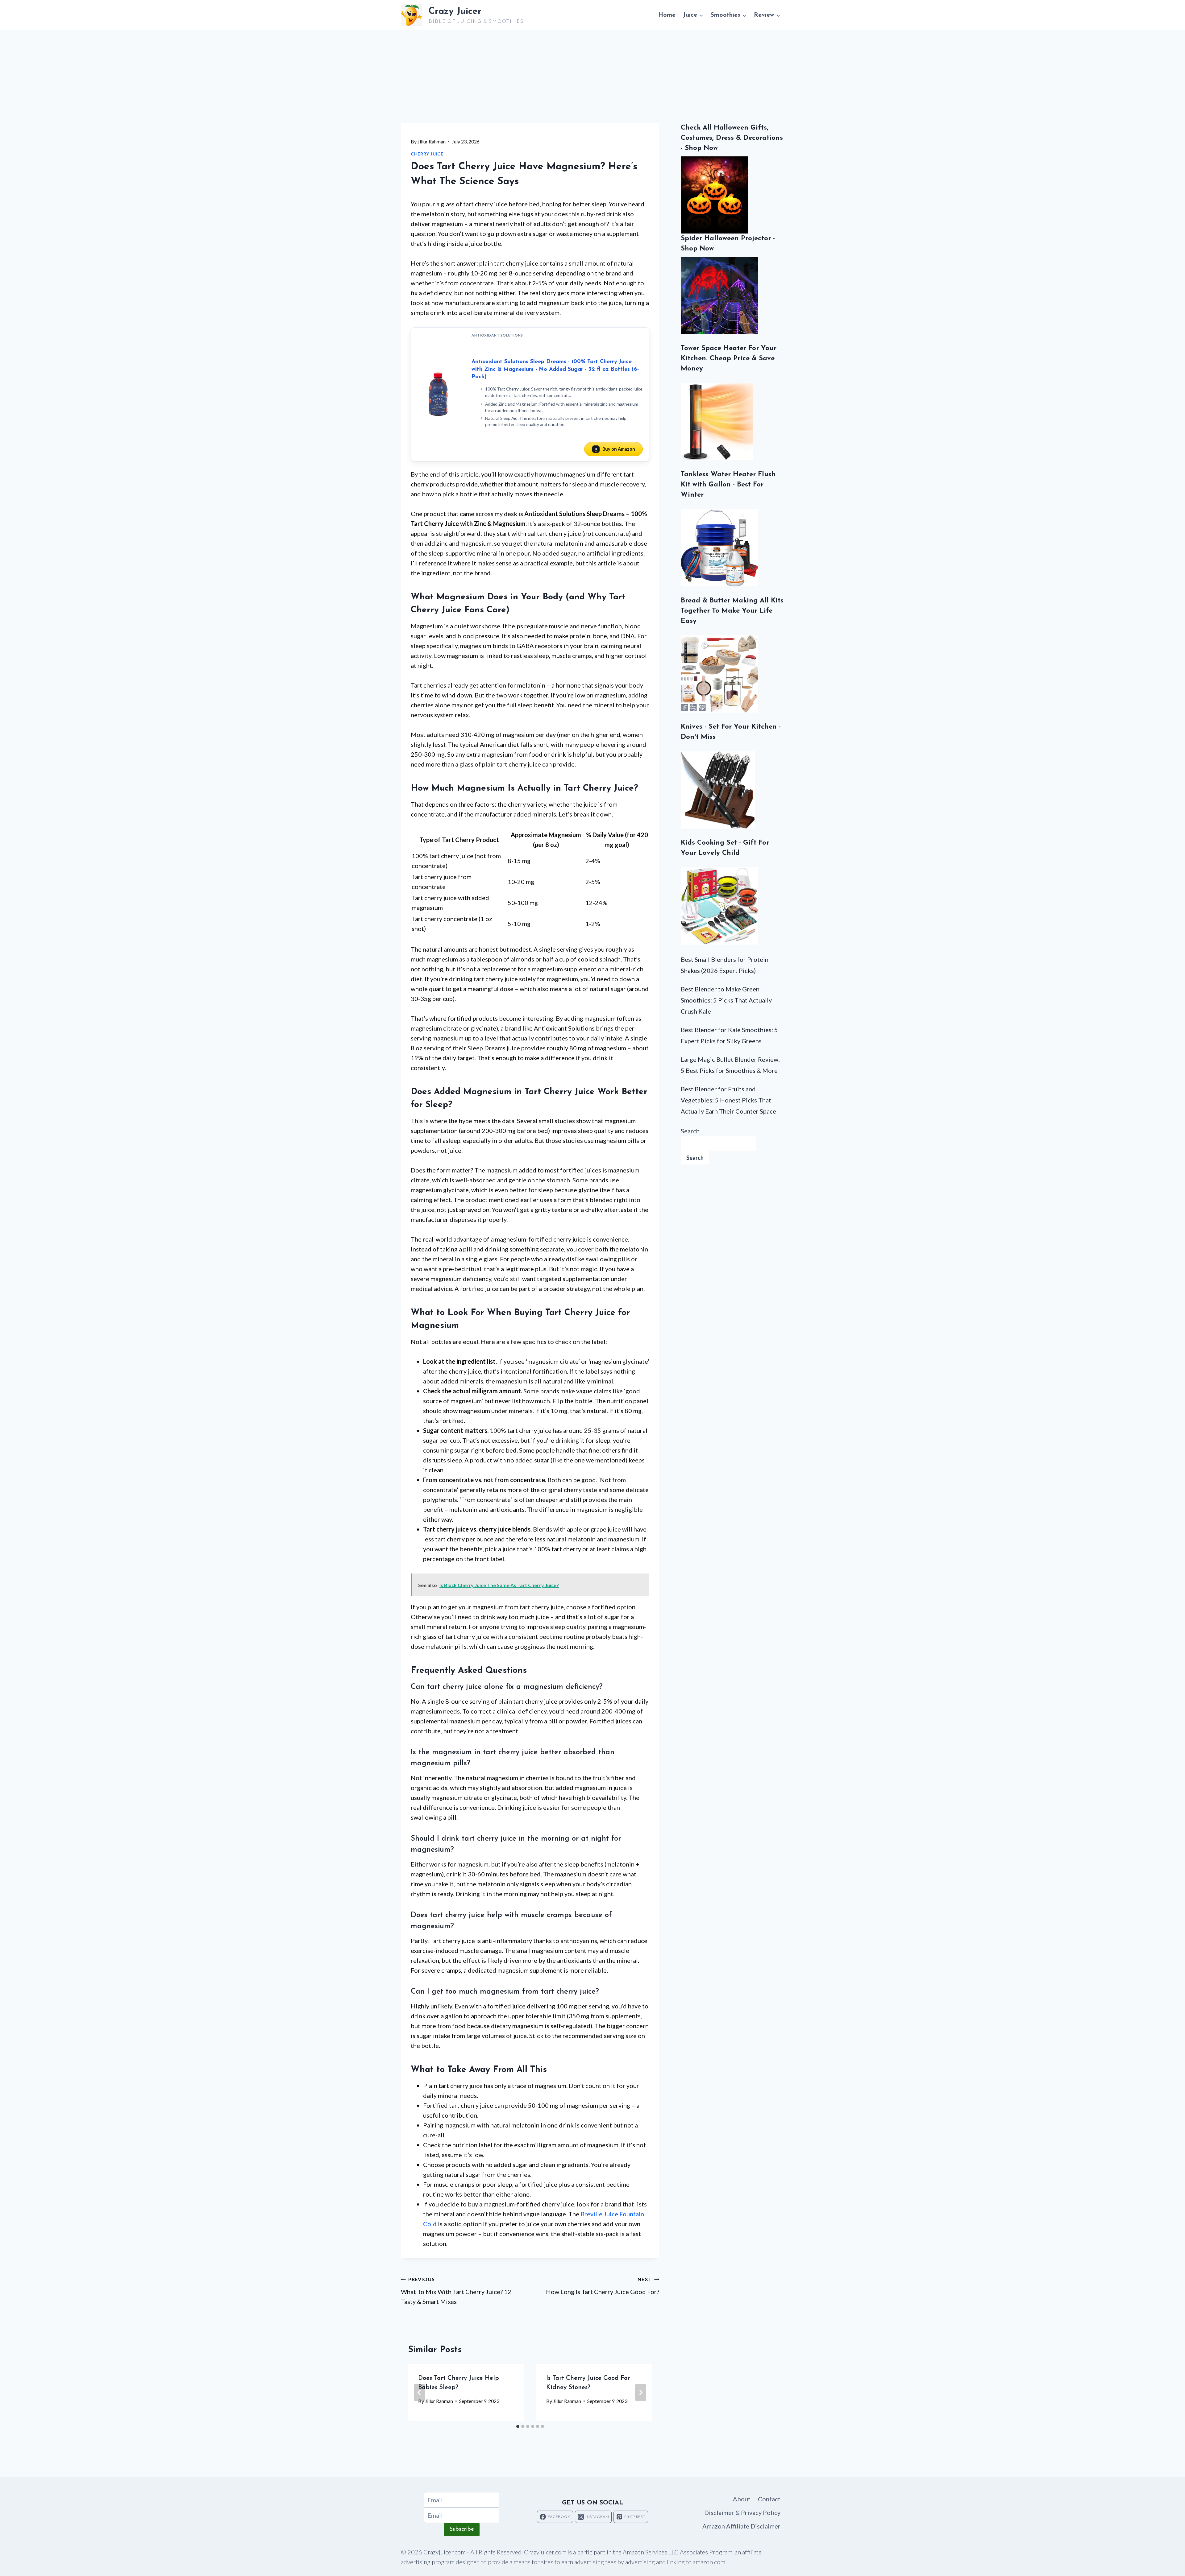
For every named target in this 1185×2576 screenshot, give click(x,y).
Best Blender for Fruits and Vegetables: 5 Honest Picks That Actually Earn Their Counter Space (728, 1100)
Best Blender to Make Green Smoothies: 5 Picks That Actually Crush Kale (726, 1000)
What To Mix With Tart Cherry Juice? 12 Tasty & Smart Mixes (456, 2291)
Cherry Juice (427, 154)
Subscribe (462, 2529)
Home (667, 15)
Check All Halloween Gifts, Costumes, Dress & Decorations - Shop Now (732, 138)
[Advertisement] (592, 76)
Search (690, 1131)
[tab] (518, 2426)
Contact (769, 2499)
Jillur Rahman (432, 141)
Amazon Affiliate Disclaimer (741, 2526)
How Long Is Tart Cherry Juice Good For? (603, 2286)
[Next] (641, 2392)
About (742, 2499)
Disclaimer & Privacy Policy (742, 2512)
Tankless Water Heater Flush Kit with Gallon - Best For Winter (728, 485)
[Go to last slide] (419, 2392)
